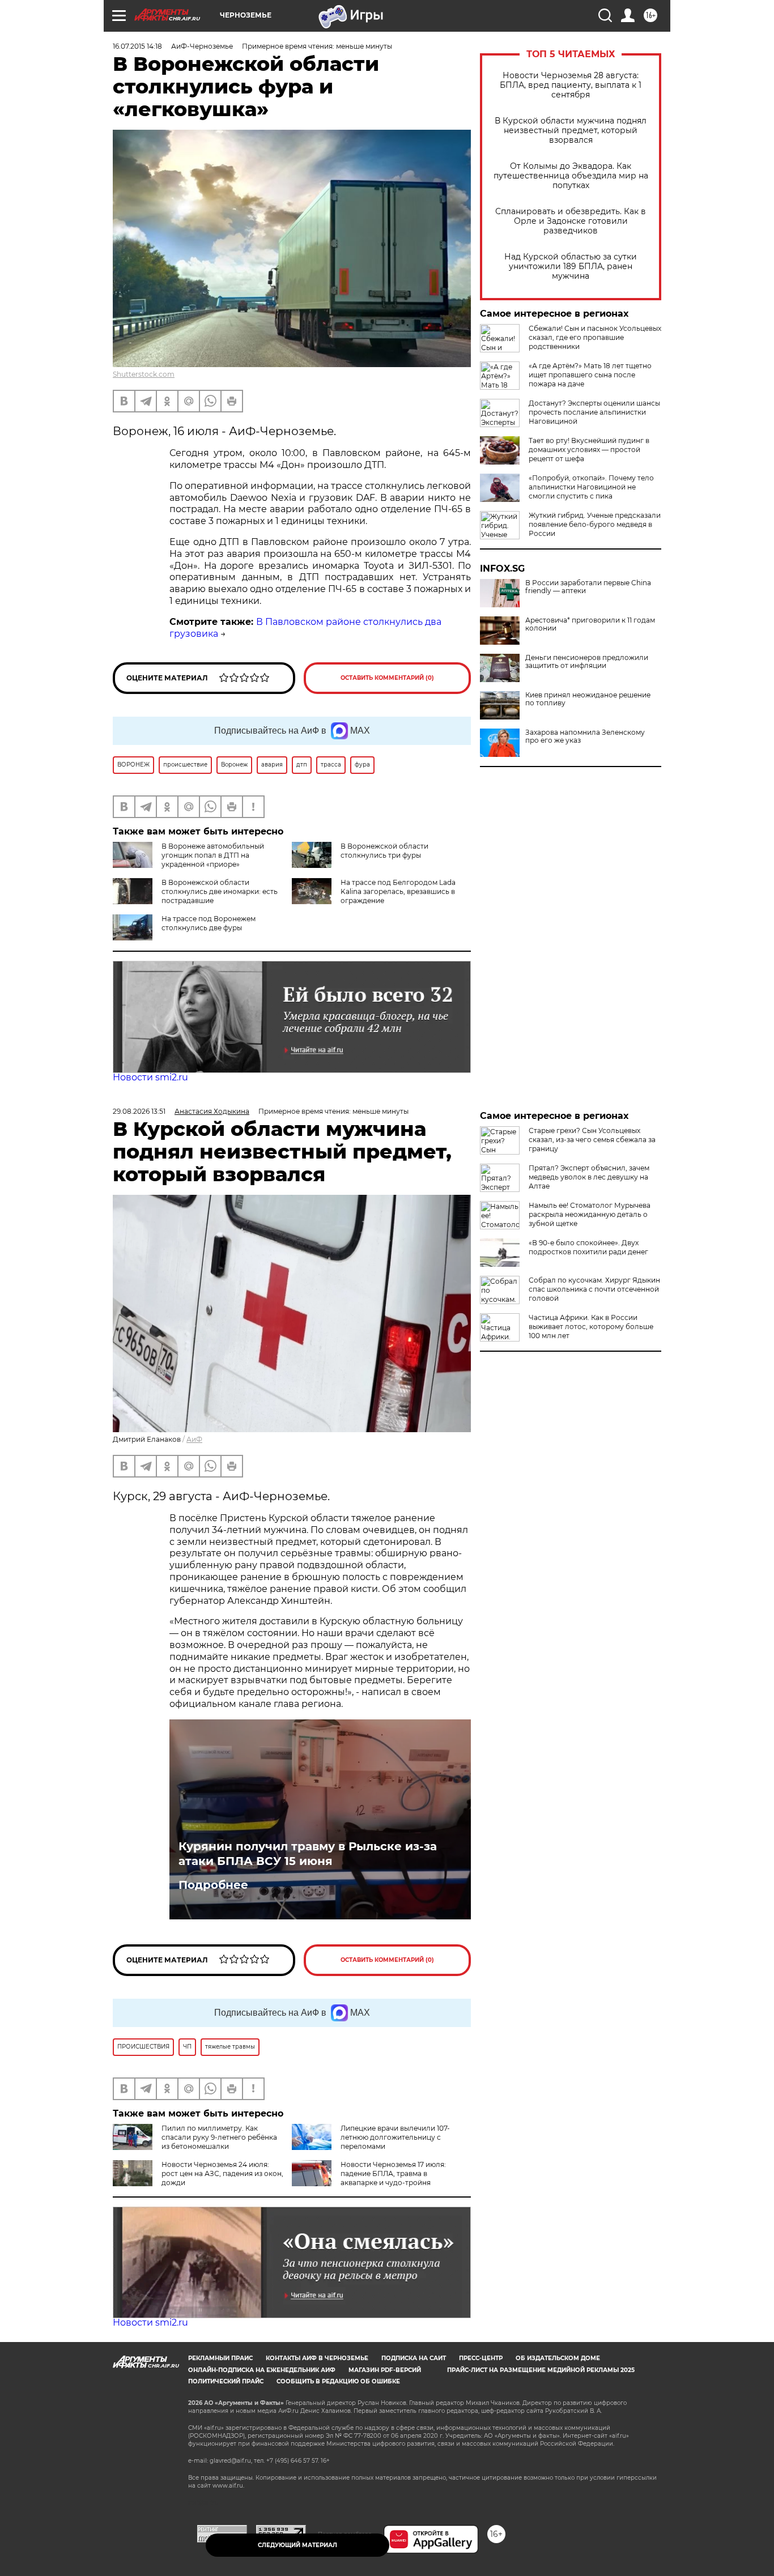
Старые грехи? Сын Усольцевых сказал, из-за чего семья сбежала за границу (592, 1140)
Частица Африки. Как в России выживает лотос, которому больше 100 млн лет (591, 1327)
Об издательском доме (558, 2358)
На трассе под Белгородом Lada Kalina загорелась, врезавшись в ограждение (398, 891)
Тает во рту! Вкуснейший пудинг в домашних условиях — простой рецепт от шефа (589, 450)
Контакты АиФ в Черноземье (317, 2358)
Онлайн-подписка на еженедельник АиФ (262, 2370)
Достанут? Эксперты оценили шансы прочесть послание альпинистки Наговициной (594, 412)
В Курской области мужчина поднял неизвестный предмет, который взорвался (571, 131)
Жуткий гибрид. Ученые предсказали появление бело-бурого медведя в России (595, 524)
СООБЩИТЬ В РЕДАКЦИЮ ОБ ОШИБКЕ (338, 2381)
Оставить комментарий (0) (387, 678)
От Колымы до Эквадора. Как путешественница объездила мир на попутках (571, 176)
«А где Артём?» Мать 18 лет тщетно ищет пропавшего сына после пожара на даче (590, 375)
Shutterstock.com (144, 374)
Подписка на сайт (414, 2358)
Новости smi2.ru (150, 1077)
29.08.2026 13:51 (139, 1111)
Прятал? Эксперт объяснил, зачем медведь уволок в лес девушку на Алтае (589, 1177)
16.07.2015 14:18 (137, 46)
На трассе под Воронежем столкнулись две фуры (209, 923)
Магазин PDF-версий (385, 2370)
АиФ (194, 1439)
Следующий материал (297, 2545)
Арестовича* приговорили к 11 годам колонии (590, 624)
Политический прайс (226, 2381)
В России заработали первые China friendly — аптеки (588, 587)
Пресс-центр (481, 2358)
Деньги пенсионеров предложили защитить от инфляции (587, 662)
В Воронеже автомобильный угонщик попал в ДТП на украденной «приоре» (213, 855)
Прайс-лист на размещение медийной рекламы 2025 (541, 2370)
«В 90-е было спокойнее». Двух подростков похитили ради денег (588, 1247)
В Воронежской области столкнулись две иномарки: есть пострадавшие (220, 891)
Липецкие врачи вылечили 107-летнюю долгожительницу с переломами (395, 2137)
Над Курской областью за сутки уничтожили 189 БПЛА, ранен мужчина (571, 267)
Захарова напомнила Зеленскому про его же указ (585, 736)
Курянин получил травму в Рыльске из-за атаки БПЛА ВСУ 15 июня (308, 1854)
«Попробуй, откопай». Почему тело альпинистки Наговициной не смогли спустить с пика (591, 487)
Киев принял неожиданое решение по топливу (588, 699)
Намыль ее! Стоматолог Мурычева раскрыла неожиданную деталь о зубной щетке (590, 1214)
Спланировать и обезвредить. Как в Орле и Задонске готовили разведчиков (571, 221)
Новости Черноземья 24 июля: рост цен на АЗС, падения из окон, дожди (222, 2173)
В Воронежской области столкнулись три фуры (384, 851)
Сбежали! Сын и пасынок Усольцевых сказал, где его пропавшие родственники (595, 337)
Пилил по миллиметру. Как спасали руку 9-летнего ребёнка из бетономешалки (219, 2137)
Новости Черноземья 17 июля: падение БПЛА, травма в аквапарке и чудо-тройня (393, 2173)
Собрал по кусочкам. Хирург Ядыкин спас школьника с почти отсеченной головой (594, 1289)
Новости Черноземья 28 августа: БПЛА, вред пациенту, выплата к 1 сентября (571, 85)
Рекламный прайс (220, 2358)
